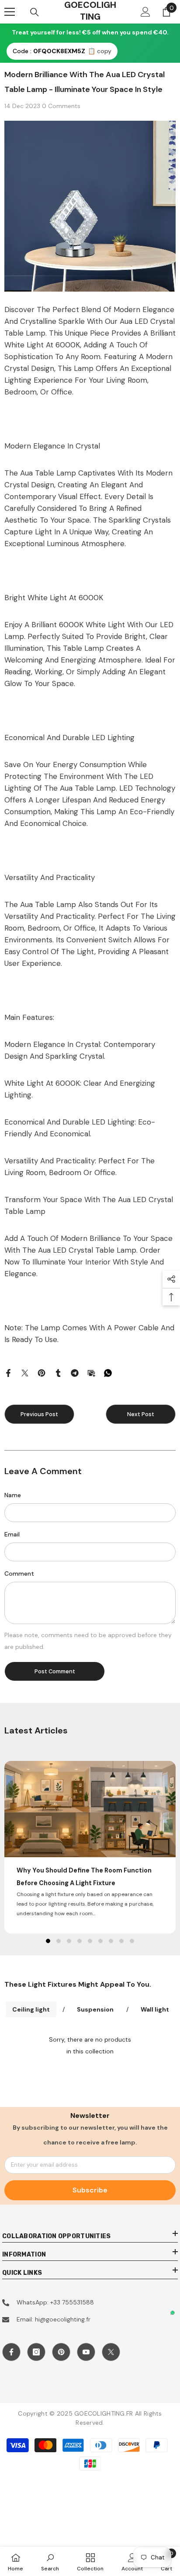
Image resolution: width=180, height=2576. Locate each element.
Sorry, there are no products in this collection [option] (90, 2045)
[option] (90, 1847)
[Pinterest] (42, 1373)
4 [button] (80, 1941)
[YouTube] (86, 2352)
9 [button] (132, 1941)
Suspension (95, 2009)
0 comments (61, 106)
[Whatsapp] (108, 1373)
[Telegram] (75, 1373)
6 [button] (100, 1941)
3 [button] (69, 1941)
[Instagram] (36, 2352)
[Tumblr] (58, 1373)
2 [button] (59, 1941)
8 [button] (121, 1941)
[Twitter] (25, 1373)
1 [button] (48, 1941)
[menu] (10, 12)
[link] (50, 2561)
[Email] (91, 1373)
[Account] (145, 12)
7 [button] (111, 1941)
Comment (19, 1573)
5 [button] (90, 1941)
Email (12, 1534)
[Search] (35, 12)
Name (13, 1495)
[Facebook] (8, 1373)
